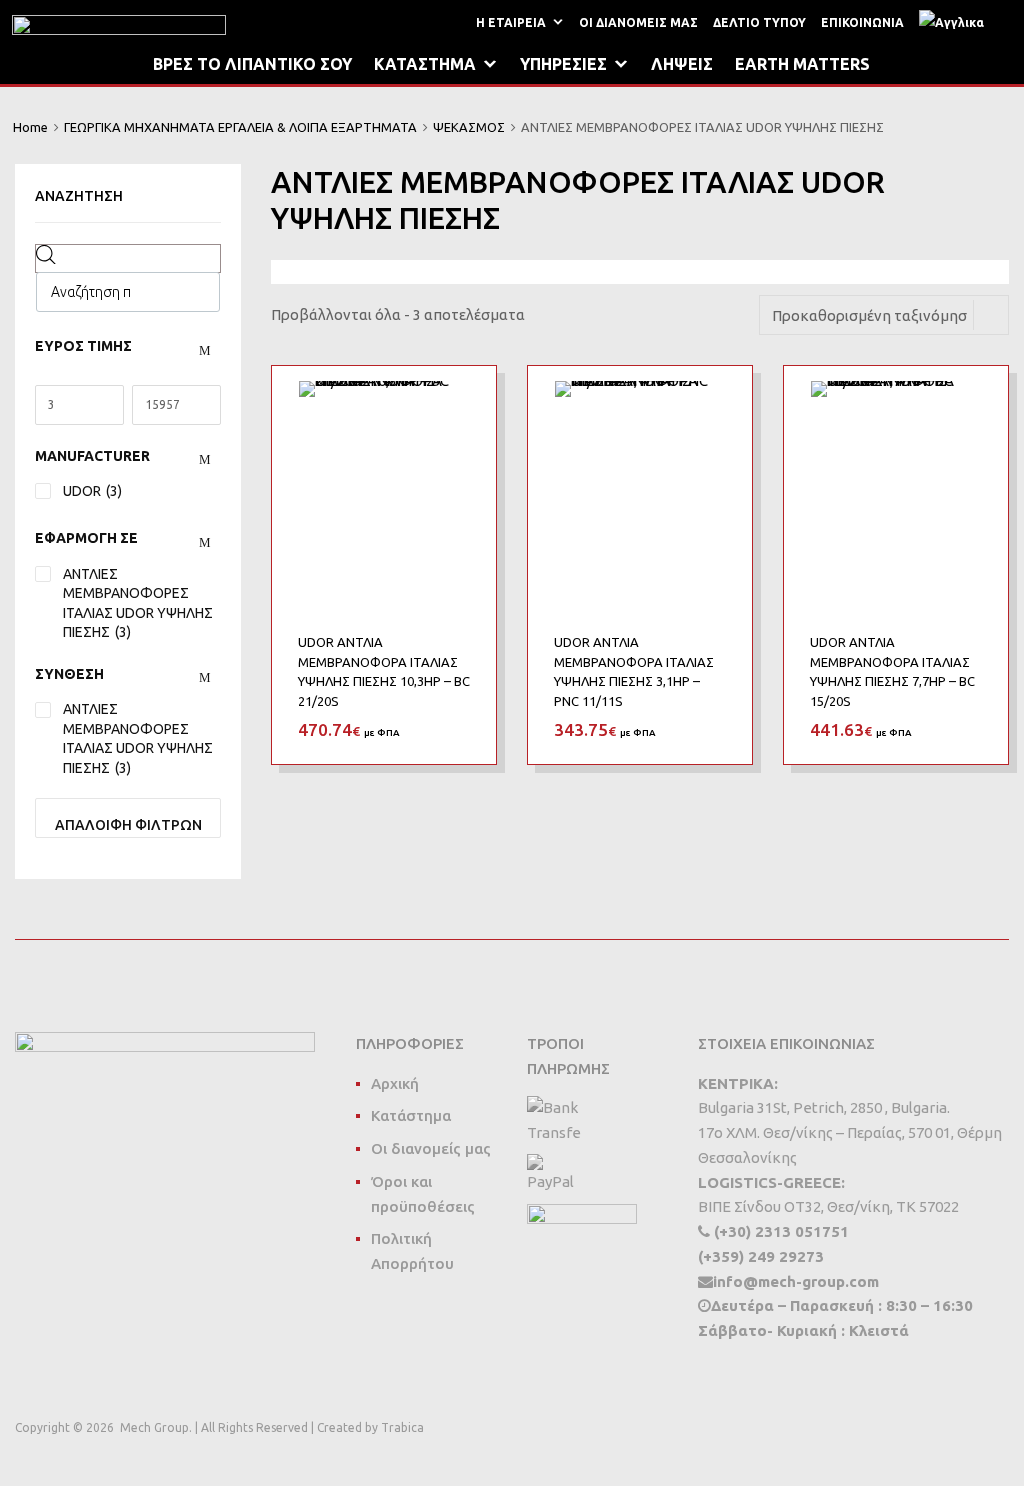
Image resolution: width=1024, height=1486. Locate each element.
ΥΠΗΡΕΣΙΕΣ (563, 64)
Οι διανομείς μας (431, 1148)
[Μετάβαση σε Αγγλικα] (955, 22)
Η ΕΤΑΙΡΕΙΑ (511, 22)
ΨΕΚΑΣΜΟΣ (469, 127)
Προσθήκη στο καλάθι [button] (458, 729)
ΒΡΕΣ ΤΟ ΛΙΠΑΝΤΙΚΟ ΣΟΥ (252, 64)
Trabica (402, 1427)
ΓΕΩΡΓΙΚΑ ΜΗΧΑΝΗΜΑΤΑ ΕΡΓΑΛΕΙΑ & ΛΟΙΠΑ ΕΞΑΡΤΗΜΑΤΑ (240, 127)
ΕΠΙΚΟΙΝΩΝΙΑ (862, 22)
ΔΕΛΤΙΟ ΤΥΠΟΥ (759, 22)
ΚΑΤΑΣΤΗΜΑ (425, 64)
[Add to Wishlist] (463, 403)
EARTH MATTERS (802, 64)
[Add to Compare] (463, 436)
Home (30, 127)
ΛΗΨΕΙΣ (682, 64)
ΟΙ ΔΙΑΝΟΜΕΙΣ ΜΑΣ (638, 22)
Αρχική (395, 1083)
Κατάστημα (411, 1115)
